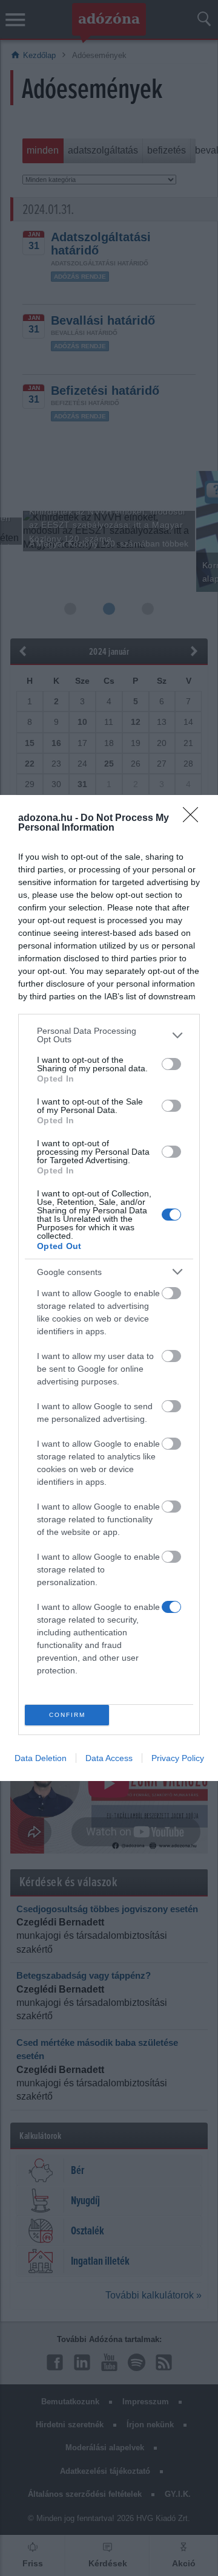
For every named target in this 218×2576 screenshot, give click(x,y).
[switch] (171, 1064)
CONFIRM (67, 1715)
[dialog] (109, 1288)
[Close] (194, 819)
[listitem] (109, 1035)
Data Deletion (41, 1758)
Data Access (109, 1758)
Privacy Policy (178, 1758)
